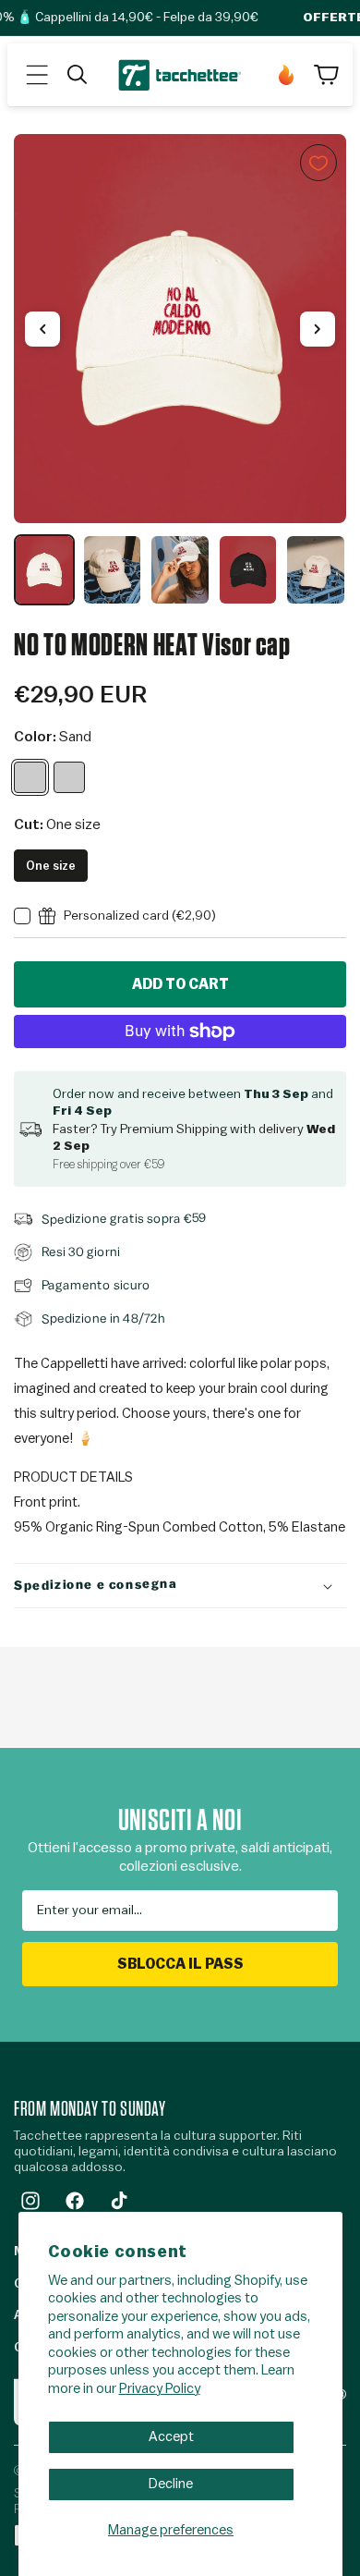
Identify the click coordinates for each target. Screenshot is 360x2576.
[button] (37, 75)
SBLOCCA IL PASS (180, 1964)
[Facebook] (75, 2201)
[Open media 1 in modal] (180, 329)
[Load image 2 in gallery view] (113, 570)
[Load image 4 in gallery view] (248, 570)
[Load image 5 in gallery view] (316, 570)
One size (51, 866)
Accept (171, 2437)
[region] (180, 370)
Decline (171, 2484)
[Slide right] (318, 329)
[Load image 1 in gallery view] (44, 570)
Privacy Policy (160, 2389)
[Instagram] (30, 2201)
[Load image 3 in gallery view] (180, 570)
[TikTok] (119, 2201)
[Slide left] (42, 329)
